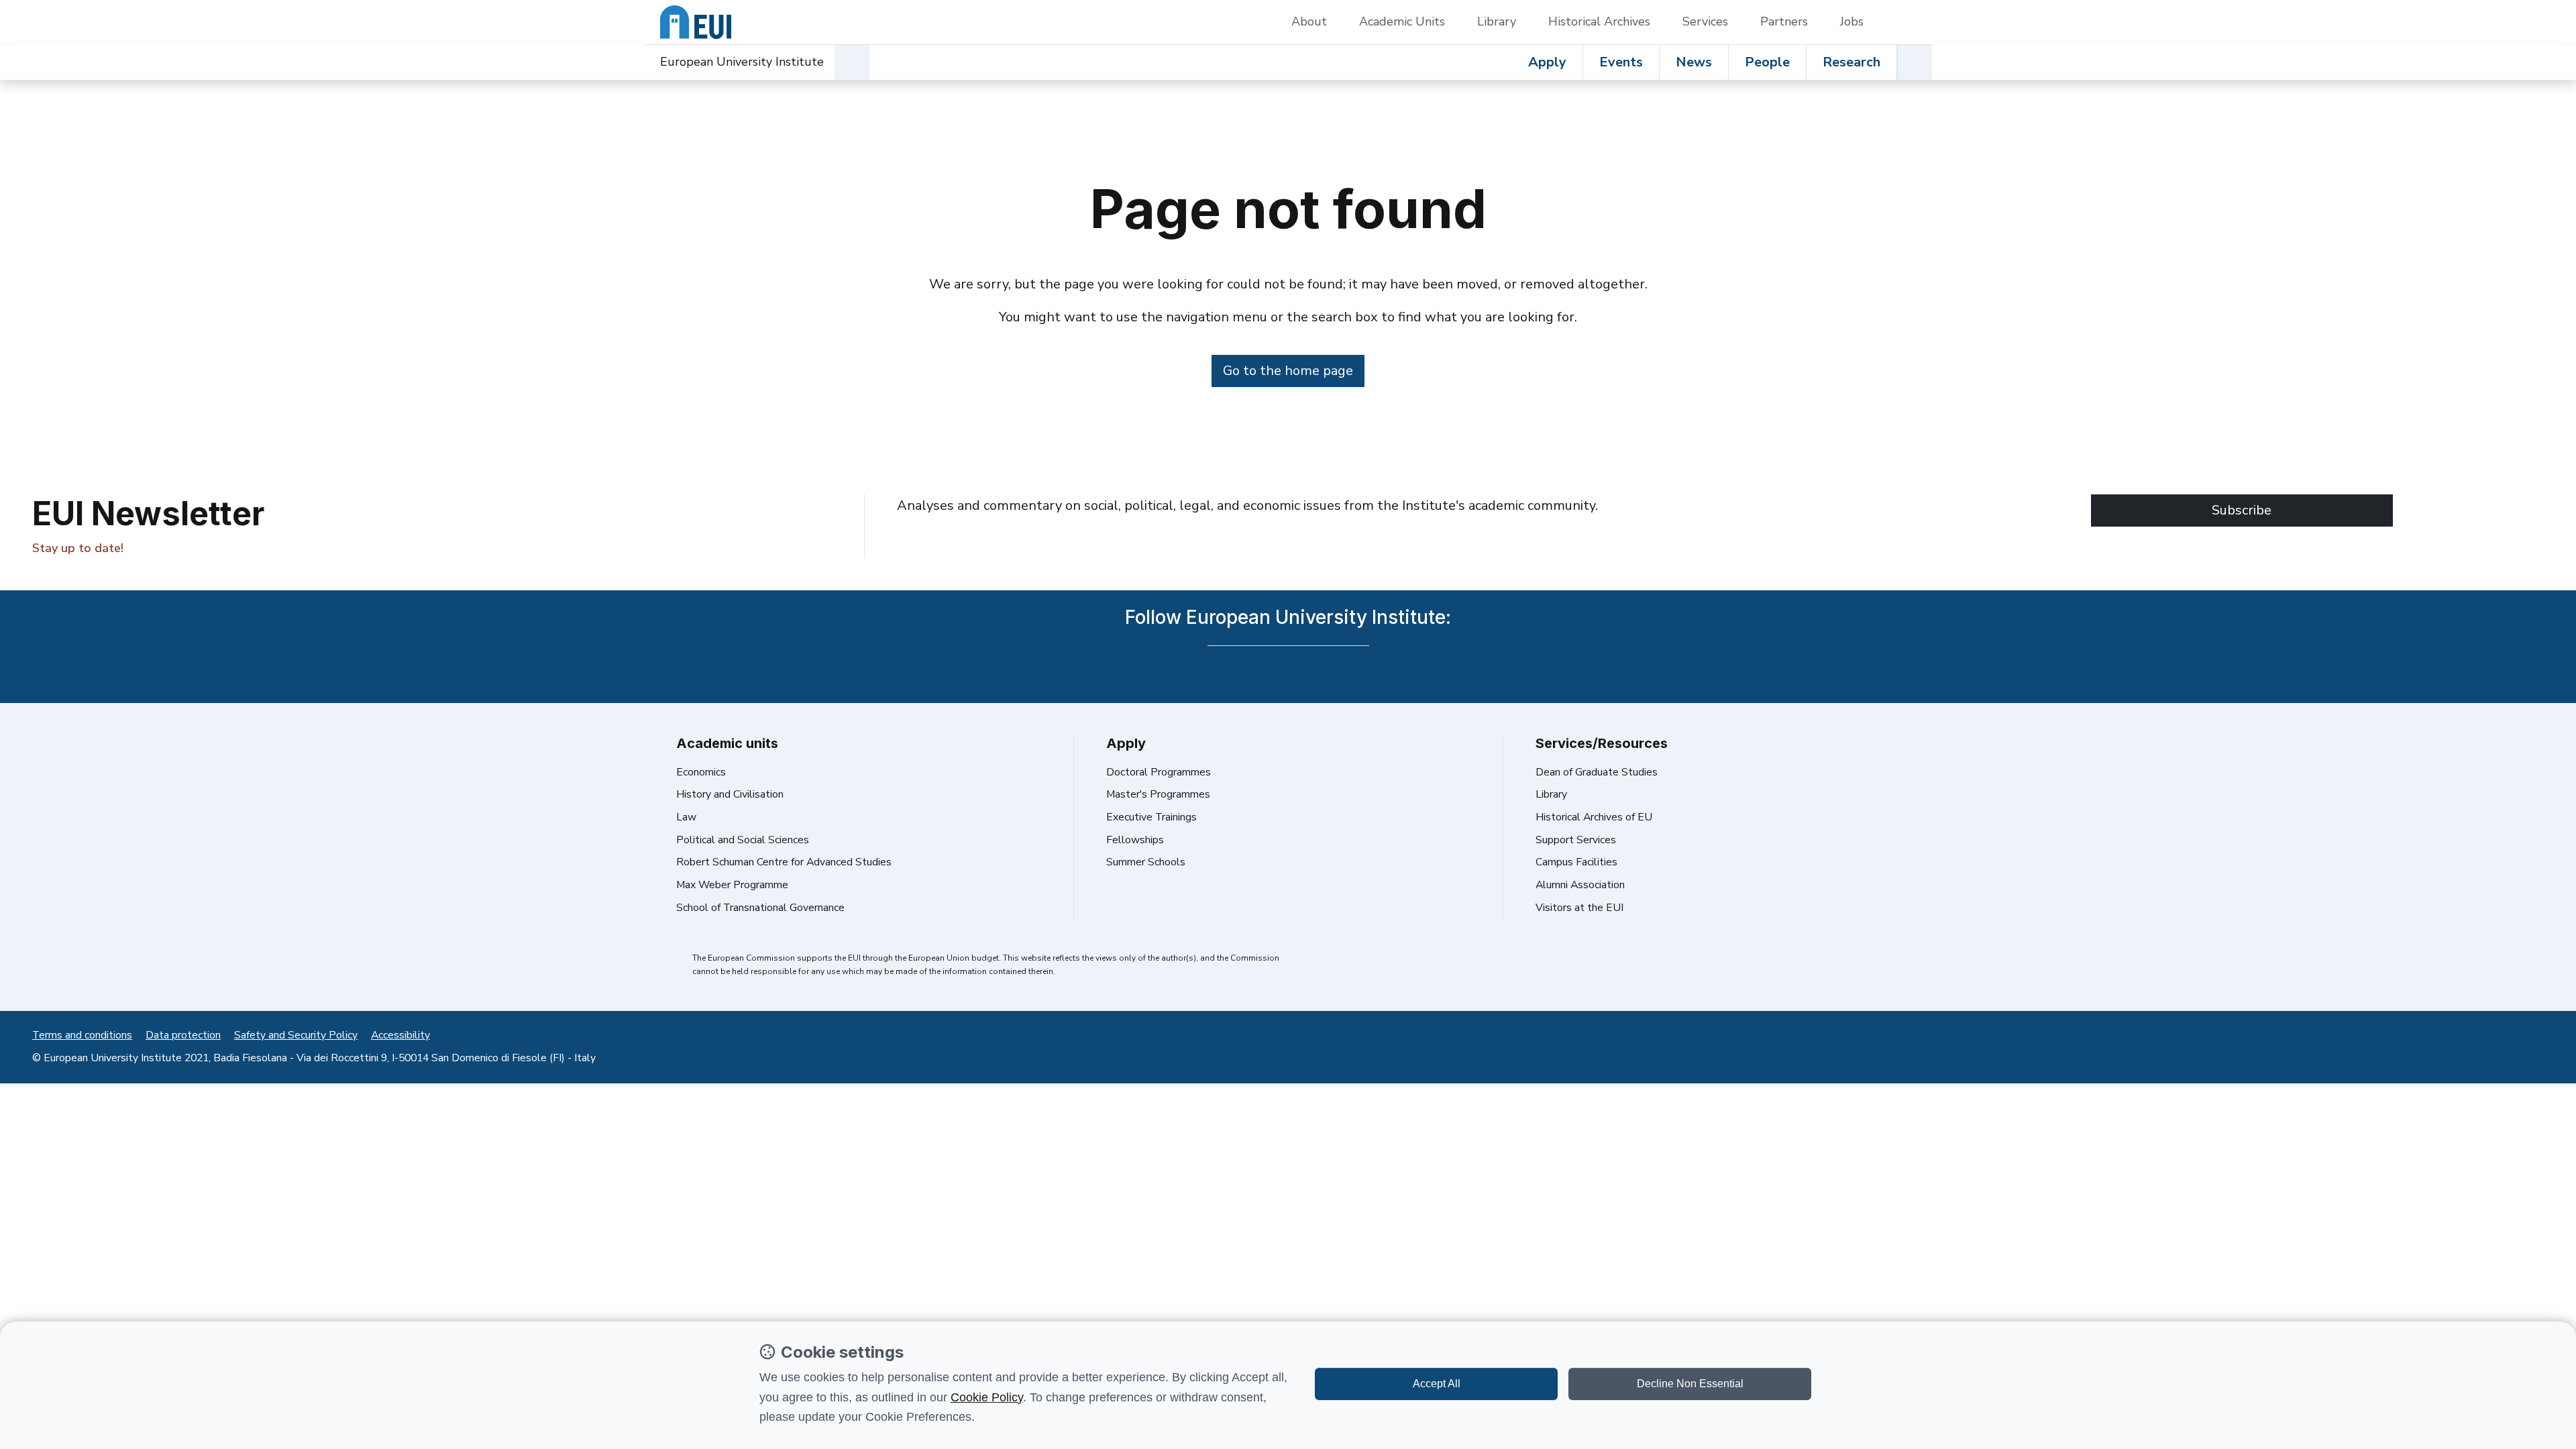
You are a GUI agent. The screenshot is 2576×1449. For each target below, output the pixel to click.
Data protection (183, 1035)
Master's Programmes (1158, 794)
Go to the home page (1288, 371)
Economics (701, 772)
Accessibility (400, 1035)
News (1694, 62)
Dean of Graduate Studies (1597, 772)
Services (1705, 21)
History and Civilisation (730, 794)
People (1767, 62)
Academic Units (1402, 21)
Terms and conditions (82, 1035)
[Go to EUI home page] (696, 22)
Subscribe (2242, 510)
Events (1621, 62)
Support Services (1576, 840)
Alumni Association (1580, 885)
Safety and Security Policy (296, 1035)
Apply (1547, 62)
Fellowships (1135, 840)
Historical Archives (1599, 21)
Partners (1784, 21)
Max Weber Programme (732, 885)
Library (1497, 21)
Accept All (1437, 1384)
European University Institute (742, 62)
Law (686, 817)
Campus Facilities (1576, 862)
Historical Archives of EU (1594, 817)
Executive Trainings (1151, 817)
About (1309, 21)
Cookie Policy (987, 1397)
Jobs (1852, 21)
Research (1851, 62)
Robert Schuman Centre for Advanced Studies (784, 862)
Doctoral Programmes (1159, 772)
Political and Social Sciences (743, 840)
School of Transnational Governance (760, 908)
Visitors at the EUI (1579, 908)
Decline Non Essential (1690, 1384)
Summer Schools (1146, 862)
